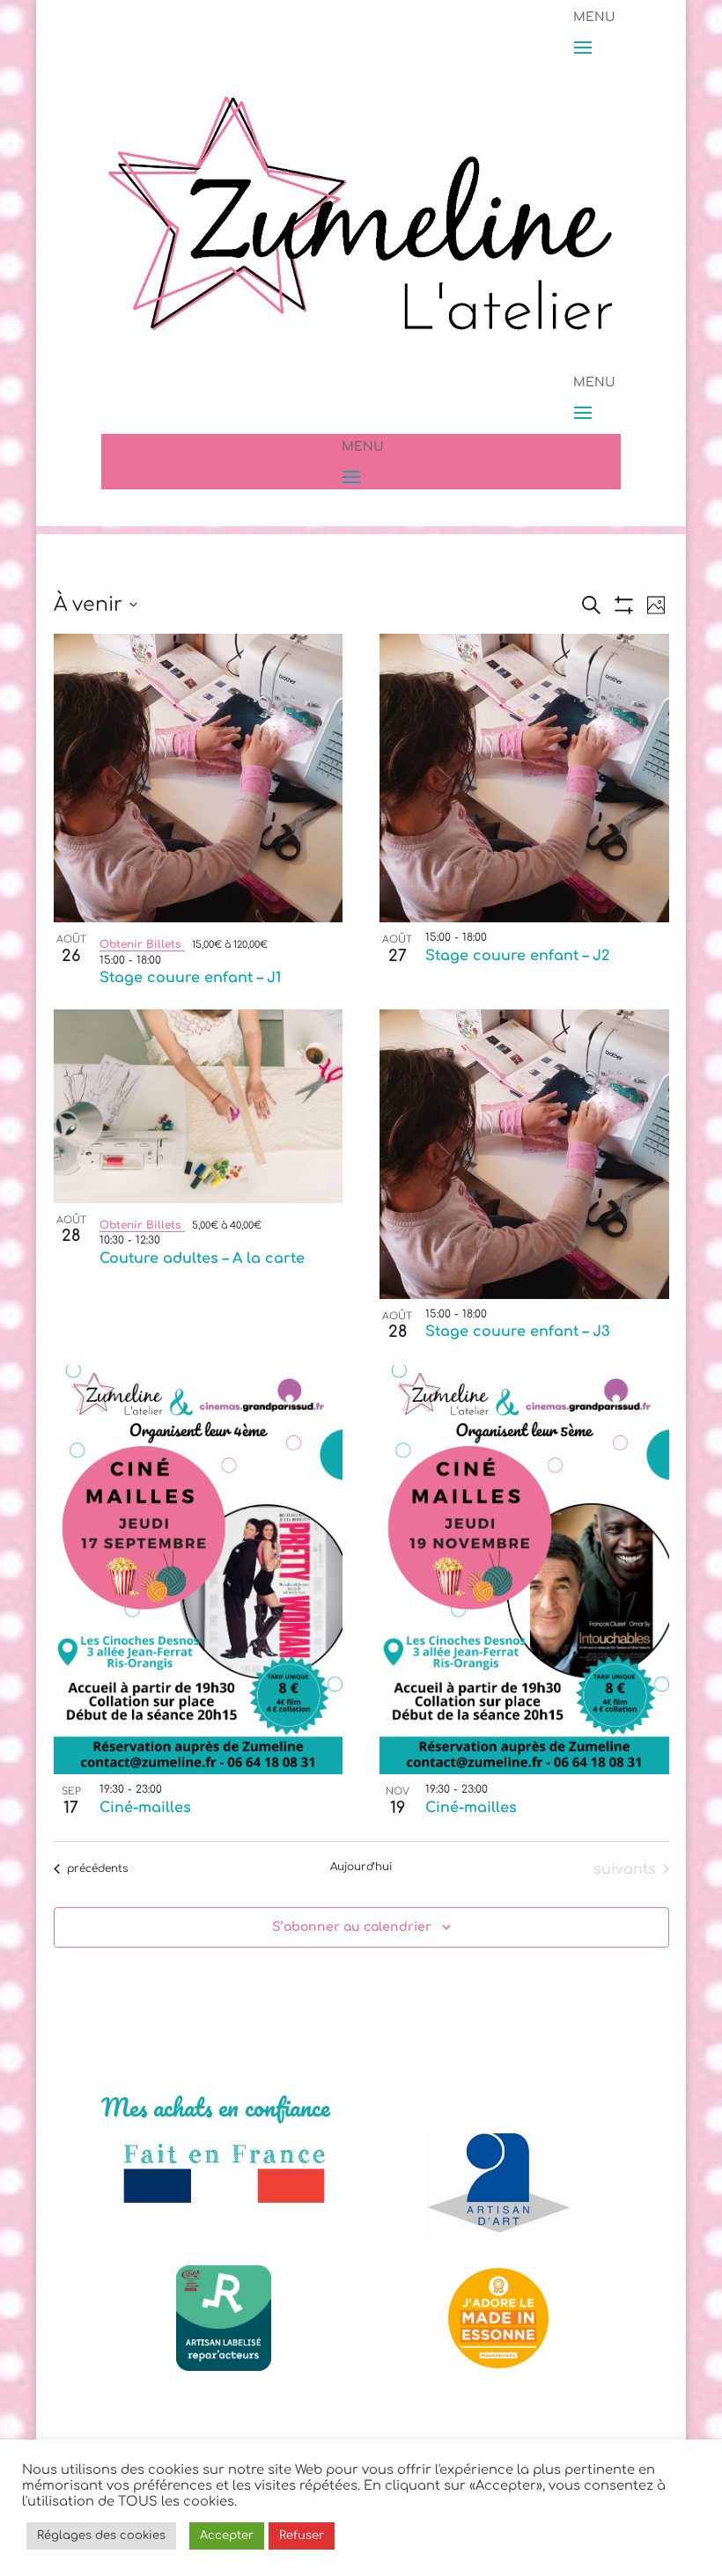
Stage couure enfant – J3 (518, 1332)
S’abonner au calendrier (352, 1927)
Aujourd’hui (361, 1867)
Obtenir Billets (142, 944)
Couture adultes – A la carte (202, 1259)
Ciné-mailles (145, 1808)
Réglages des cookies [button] (101, 2536)
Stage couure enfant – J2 (517, 956)
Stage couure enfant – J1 (190, 978)
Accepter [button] (227, 2536)
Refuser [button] (302, 2536)
